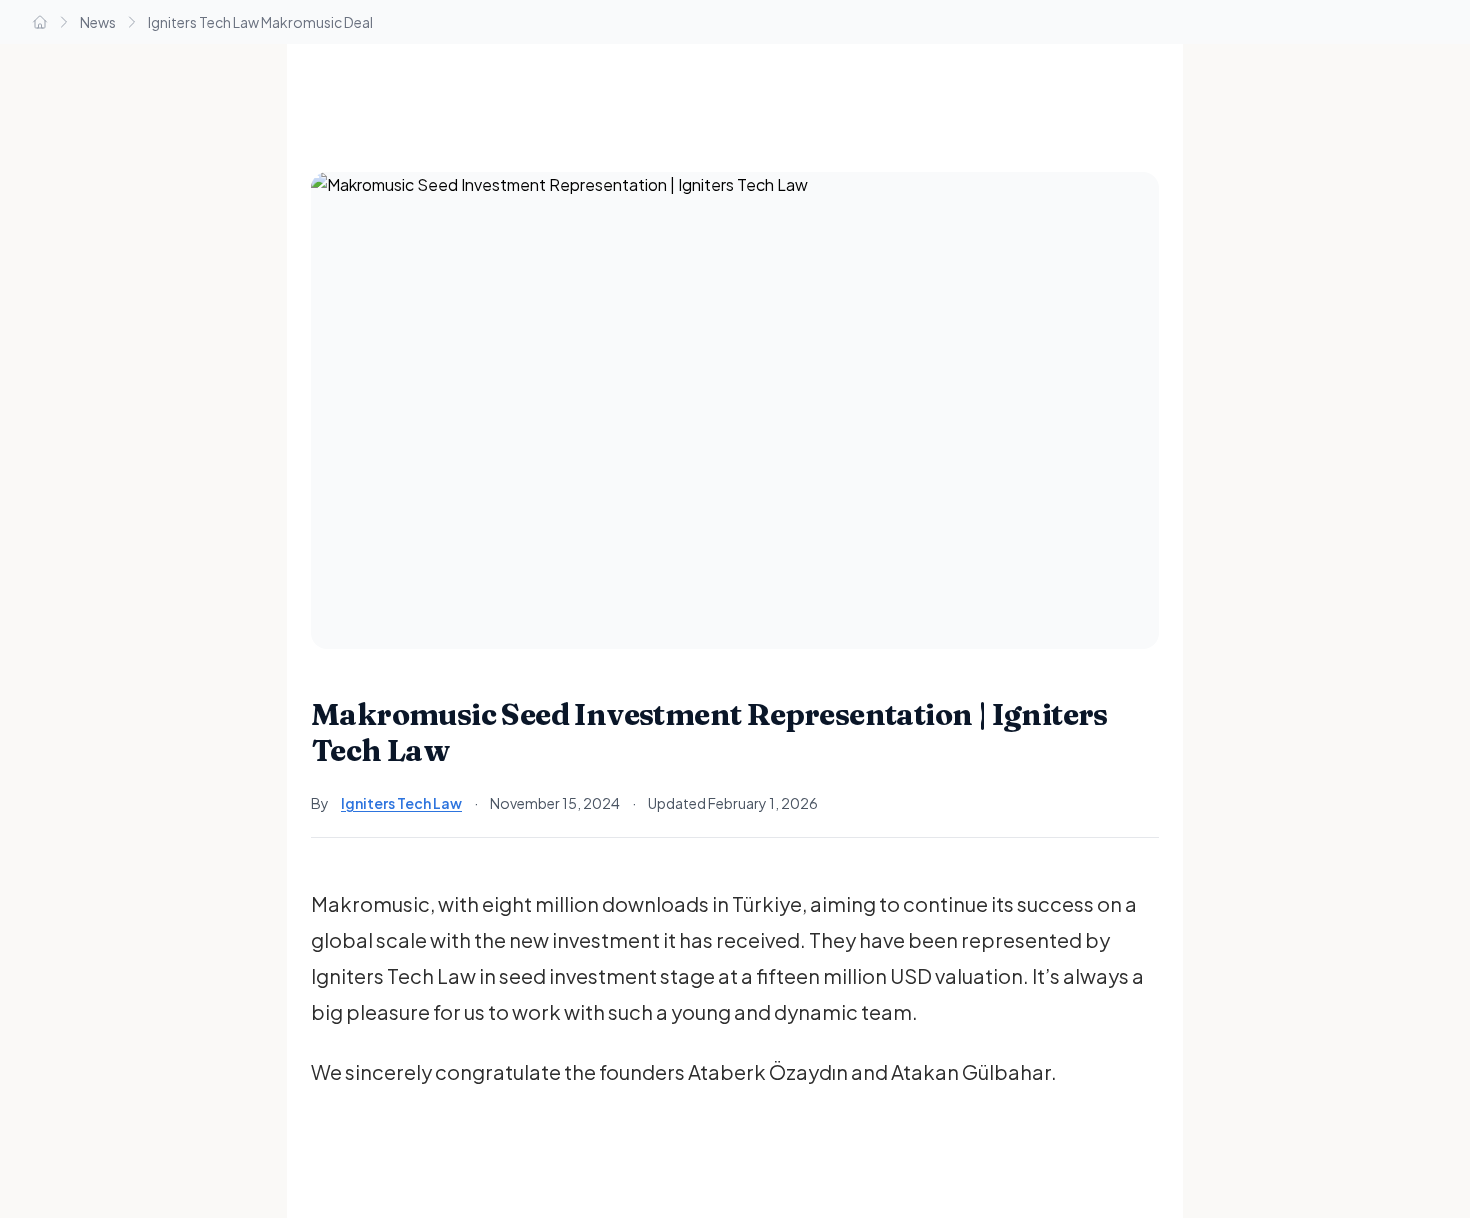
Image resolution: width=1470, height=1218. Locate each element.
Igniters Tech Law (401, 803)
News (98, 22)
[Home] (40, 22)
